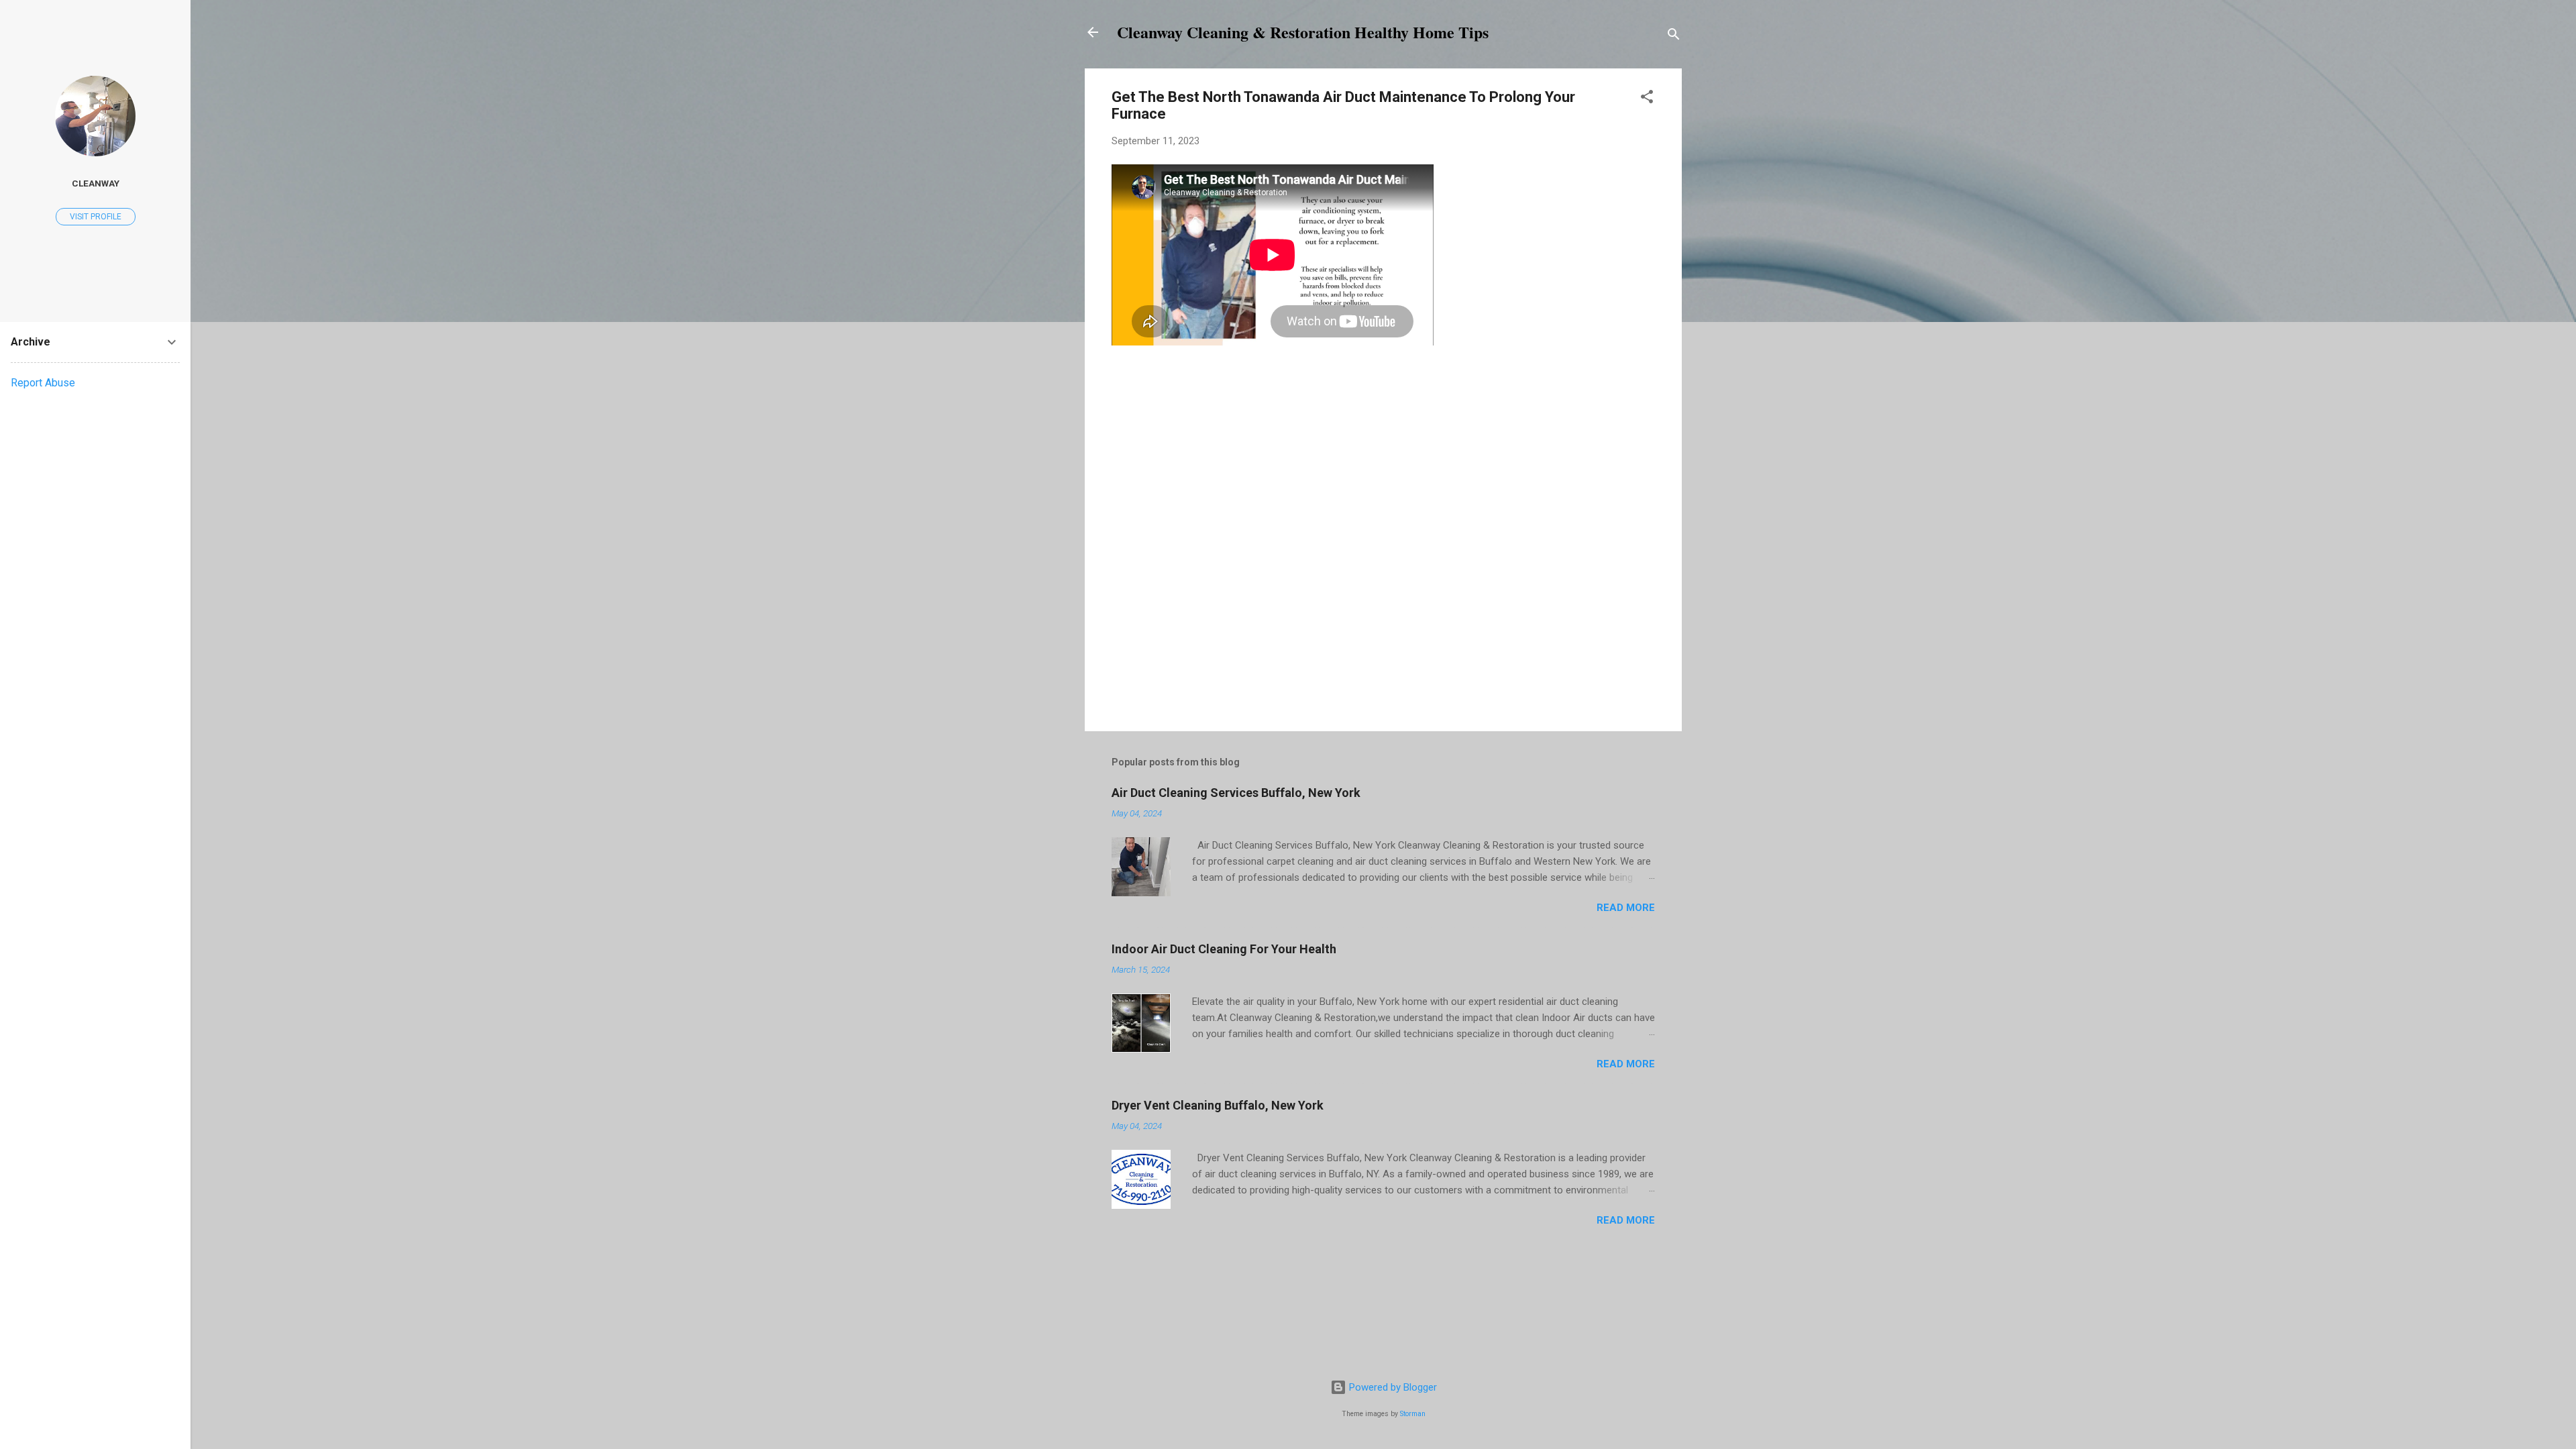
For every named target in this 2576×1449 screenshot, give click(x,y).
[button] (1647, 99)
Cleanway (96, 183)
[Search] (1674, 37)
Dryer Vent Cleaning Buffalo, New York (1218, 1105)
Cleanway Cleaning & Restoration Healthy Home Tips (1303, 32)
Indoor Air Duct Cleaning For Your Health (1224, 949)
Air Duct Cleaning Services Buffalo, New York (1236, 793)
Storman (1413, 1414)
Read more (1626, 908)
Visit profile (96, 217)
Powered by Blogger (1392, 1387)
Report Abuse (43, 383)
